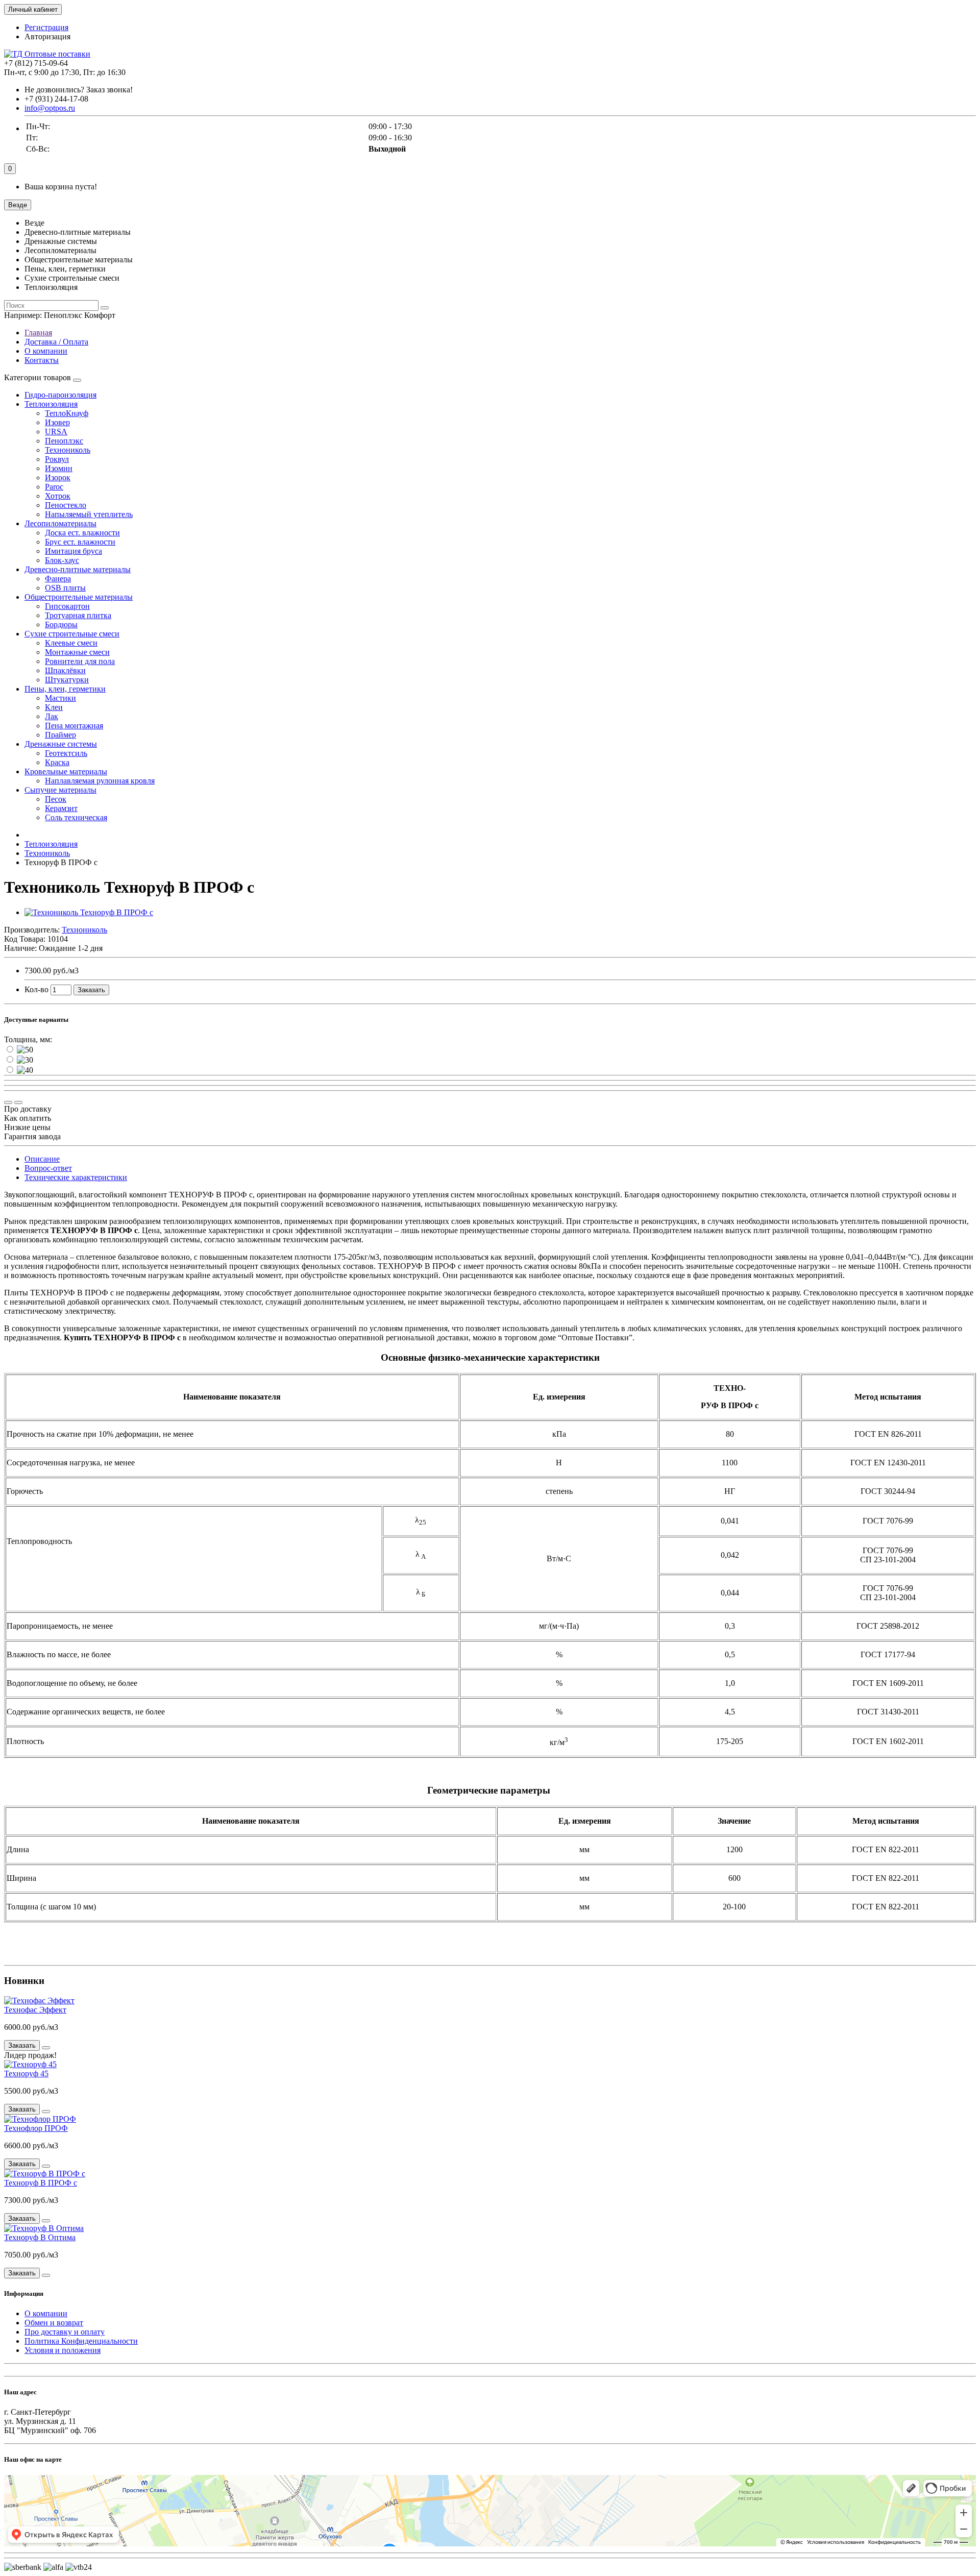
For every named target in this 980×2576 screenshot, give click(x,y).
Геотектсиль (66, 753)
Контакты (42, 360)
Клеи (54, 707)
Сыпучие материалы (60, 790)
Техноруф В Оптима (40, 2237)
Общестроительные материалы (79, 597)
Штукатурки (67, 680)
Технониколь (68, 450)
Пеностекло (66, 505)
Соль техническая (76, 817)
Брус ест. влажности (80, 542)
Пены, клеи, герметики (65, 689)
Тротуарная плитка (78, 615)
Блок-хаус (62, 560)
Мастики (60, 698)
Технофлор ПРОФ (36, 2128)
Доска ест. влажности (82, 533)
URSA (56, 432)
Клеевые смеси (71, 643)
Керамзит (61, 808)
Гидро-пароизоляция (60, 395)
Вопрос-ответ (48, 1168)
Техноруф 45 (26, 2074)
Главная (38, 333)
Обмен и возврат (54, 2323)
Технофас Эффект (35, 2010)
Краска (57, 762)
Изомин (59, 468)
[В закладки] (18, 1102)
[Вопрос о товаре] (8, 1102)
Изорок (58, 477)
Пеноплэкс (64, 441)
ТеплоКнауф (67, 413)
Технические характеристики (76, 1177)
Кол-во (36, 989)
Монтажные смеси (77, 652)
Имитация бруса (73, 551)
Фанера (58, 579)
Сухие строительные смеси (72, 634)
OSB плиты (65, 588)
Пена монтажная (74, 726)
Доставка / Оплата (56, 342)
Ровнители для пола (80, 661)
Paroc (54, 487)
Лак (52, 716)
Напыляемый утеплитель (89, 514)
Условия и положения (63, 2350)
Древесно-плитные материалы (78, 569)
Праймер (60, 735)
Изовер (57, 422)
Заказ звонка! (79, 90)
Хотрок (58, 496)
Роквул (57, 459)
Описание (42, 1159)
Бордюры (61, 624)
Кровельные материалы (66, 771)
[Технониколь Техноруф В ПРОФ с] (89, 912)
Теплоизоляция (51, 404)
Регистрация (46, 27)
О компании (46, 351)
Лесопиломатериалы (60, 523)
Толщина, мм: (28, 1039)
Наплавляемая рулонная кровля (100, 781)
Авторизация (47, 36)
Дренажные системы (61, 744)
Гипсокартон (67, 606)
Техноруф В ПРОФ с (41, 2183)
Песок (56, 799)
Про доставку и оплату (65, 2332)
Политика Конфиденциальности (81, 2341)
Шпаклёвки (65, 670)
